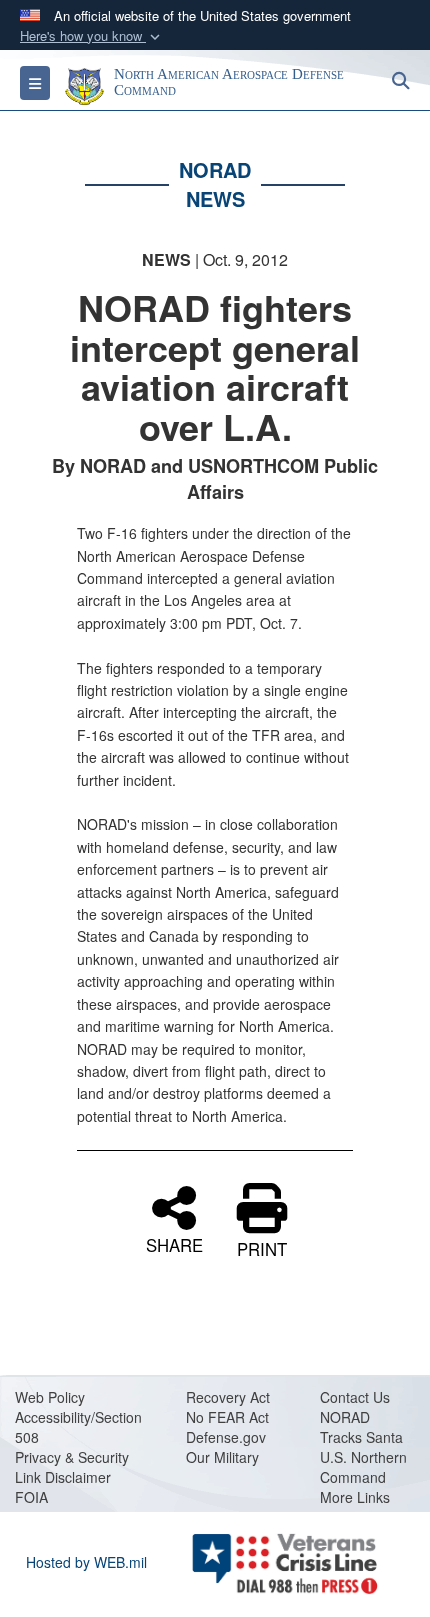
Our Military (222, 1457)
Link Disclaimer (63, 1477)
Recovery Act (228, 1397)
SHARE (174, 1243)
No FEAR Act (227, 1417)
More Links (355, 1497)
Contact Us (355, 1397)
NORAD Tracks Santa (361, 1427)
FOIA (31, 1497)
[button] (92, 36)
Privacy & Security (72, 1457)
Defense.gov (226, 1437)
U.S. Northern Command (363, 1467)
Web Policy (50, 1397)
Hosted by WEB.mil (86, 1562)
